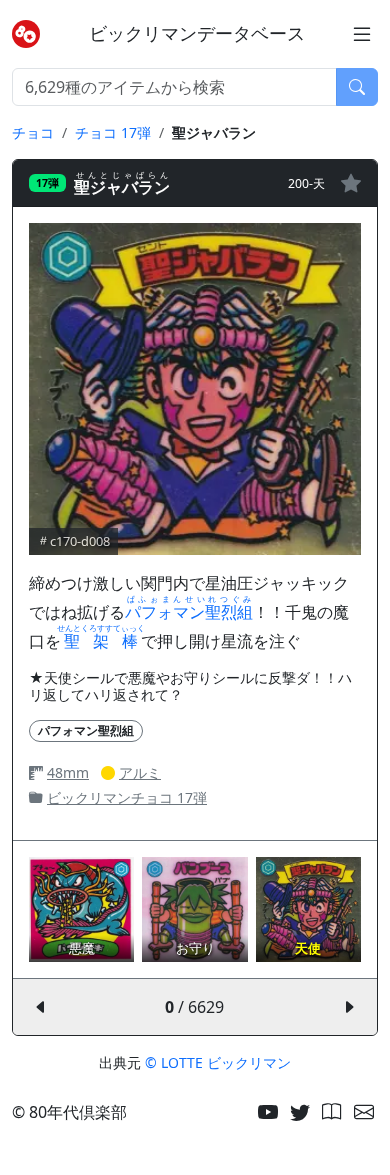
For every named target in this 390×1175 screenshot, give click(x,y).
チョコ (33, 132)
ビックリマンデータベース (197, 33)
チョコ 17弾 (113, 132)
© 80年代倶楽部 (69, 1112)
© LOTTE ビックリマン (218, 1062)
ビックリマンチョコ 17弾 (127, 797)
